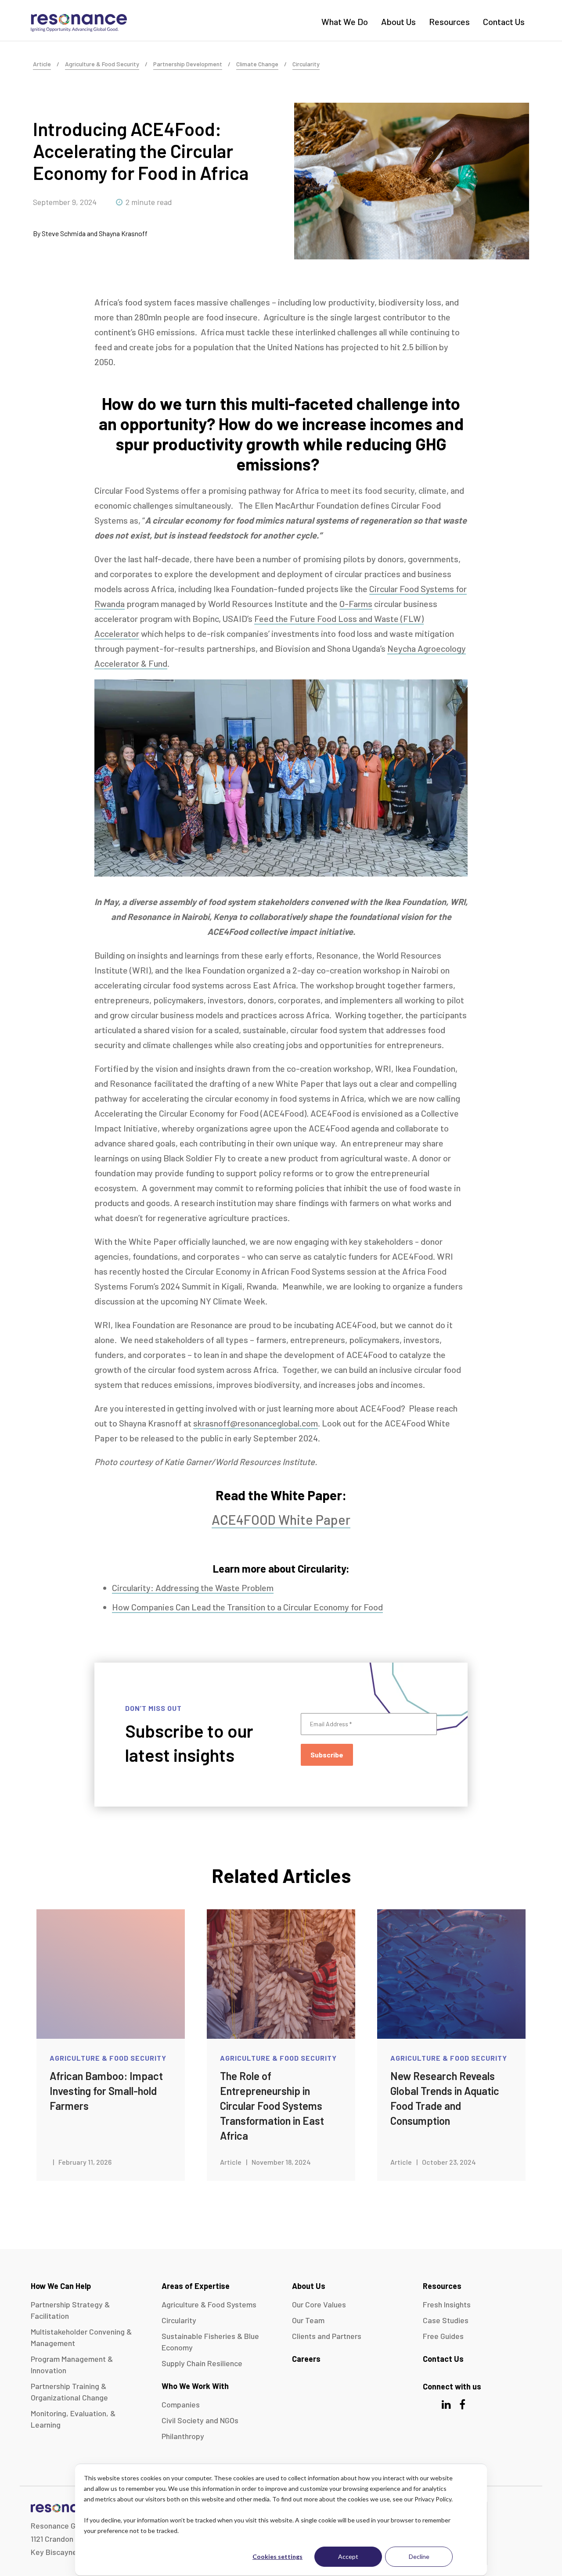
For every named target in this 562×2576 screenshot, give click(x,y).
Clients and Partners (327, 2336)
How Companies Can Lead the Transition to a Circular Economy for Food (247, 1607)
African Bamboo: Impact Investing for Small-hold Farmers (106, 2091)
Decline (419, 2556)
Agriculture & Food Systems (209, 2304)
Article (42, 64)
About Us (398, 22)
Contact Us (504, 22)
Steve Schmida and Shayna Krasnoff (95, 233)
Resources (449, 22)
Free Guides (443, 2336)
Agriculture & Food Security (102, 64)
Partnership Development (188, 64)
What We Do (345, 22)
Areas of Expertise (196, 2286)
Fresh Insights (447, 2304)
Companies (181, 2404)
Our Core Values (319, 2304)
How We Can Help (61, 2286)
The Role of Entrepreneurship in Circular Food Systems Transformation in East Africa (272, 2106)
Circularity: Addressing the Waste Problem (193, 1588)
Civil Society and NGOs (200, 2420)
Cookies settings (277, 2556)
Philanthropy (183, 2436)
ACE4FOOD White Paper (281, 1520)
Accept (348, 2556)
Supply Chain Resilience (202, 2363)
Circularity (306, 64)
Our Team (308, 2320)
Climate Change (257, 64)
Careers (306, 2359)
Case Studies (446, 2320)
